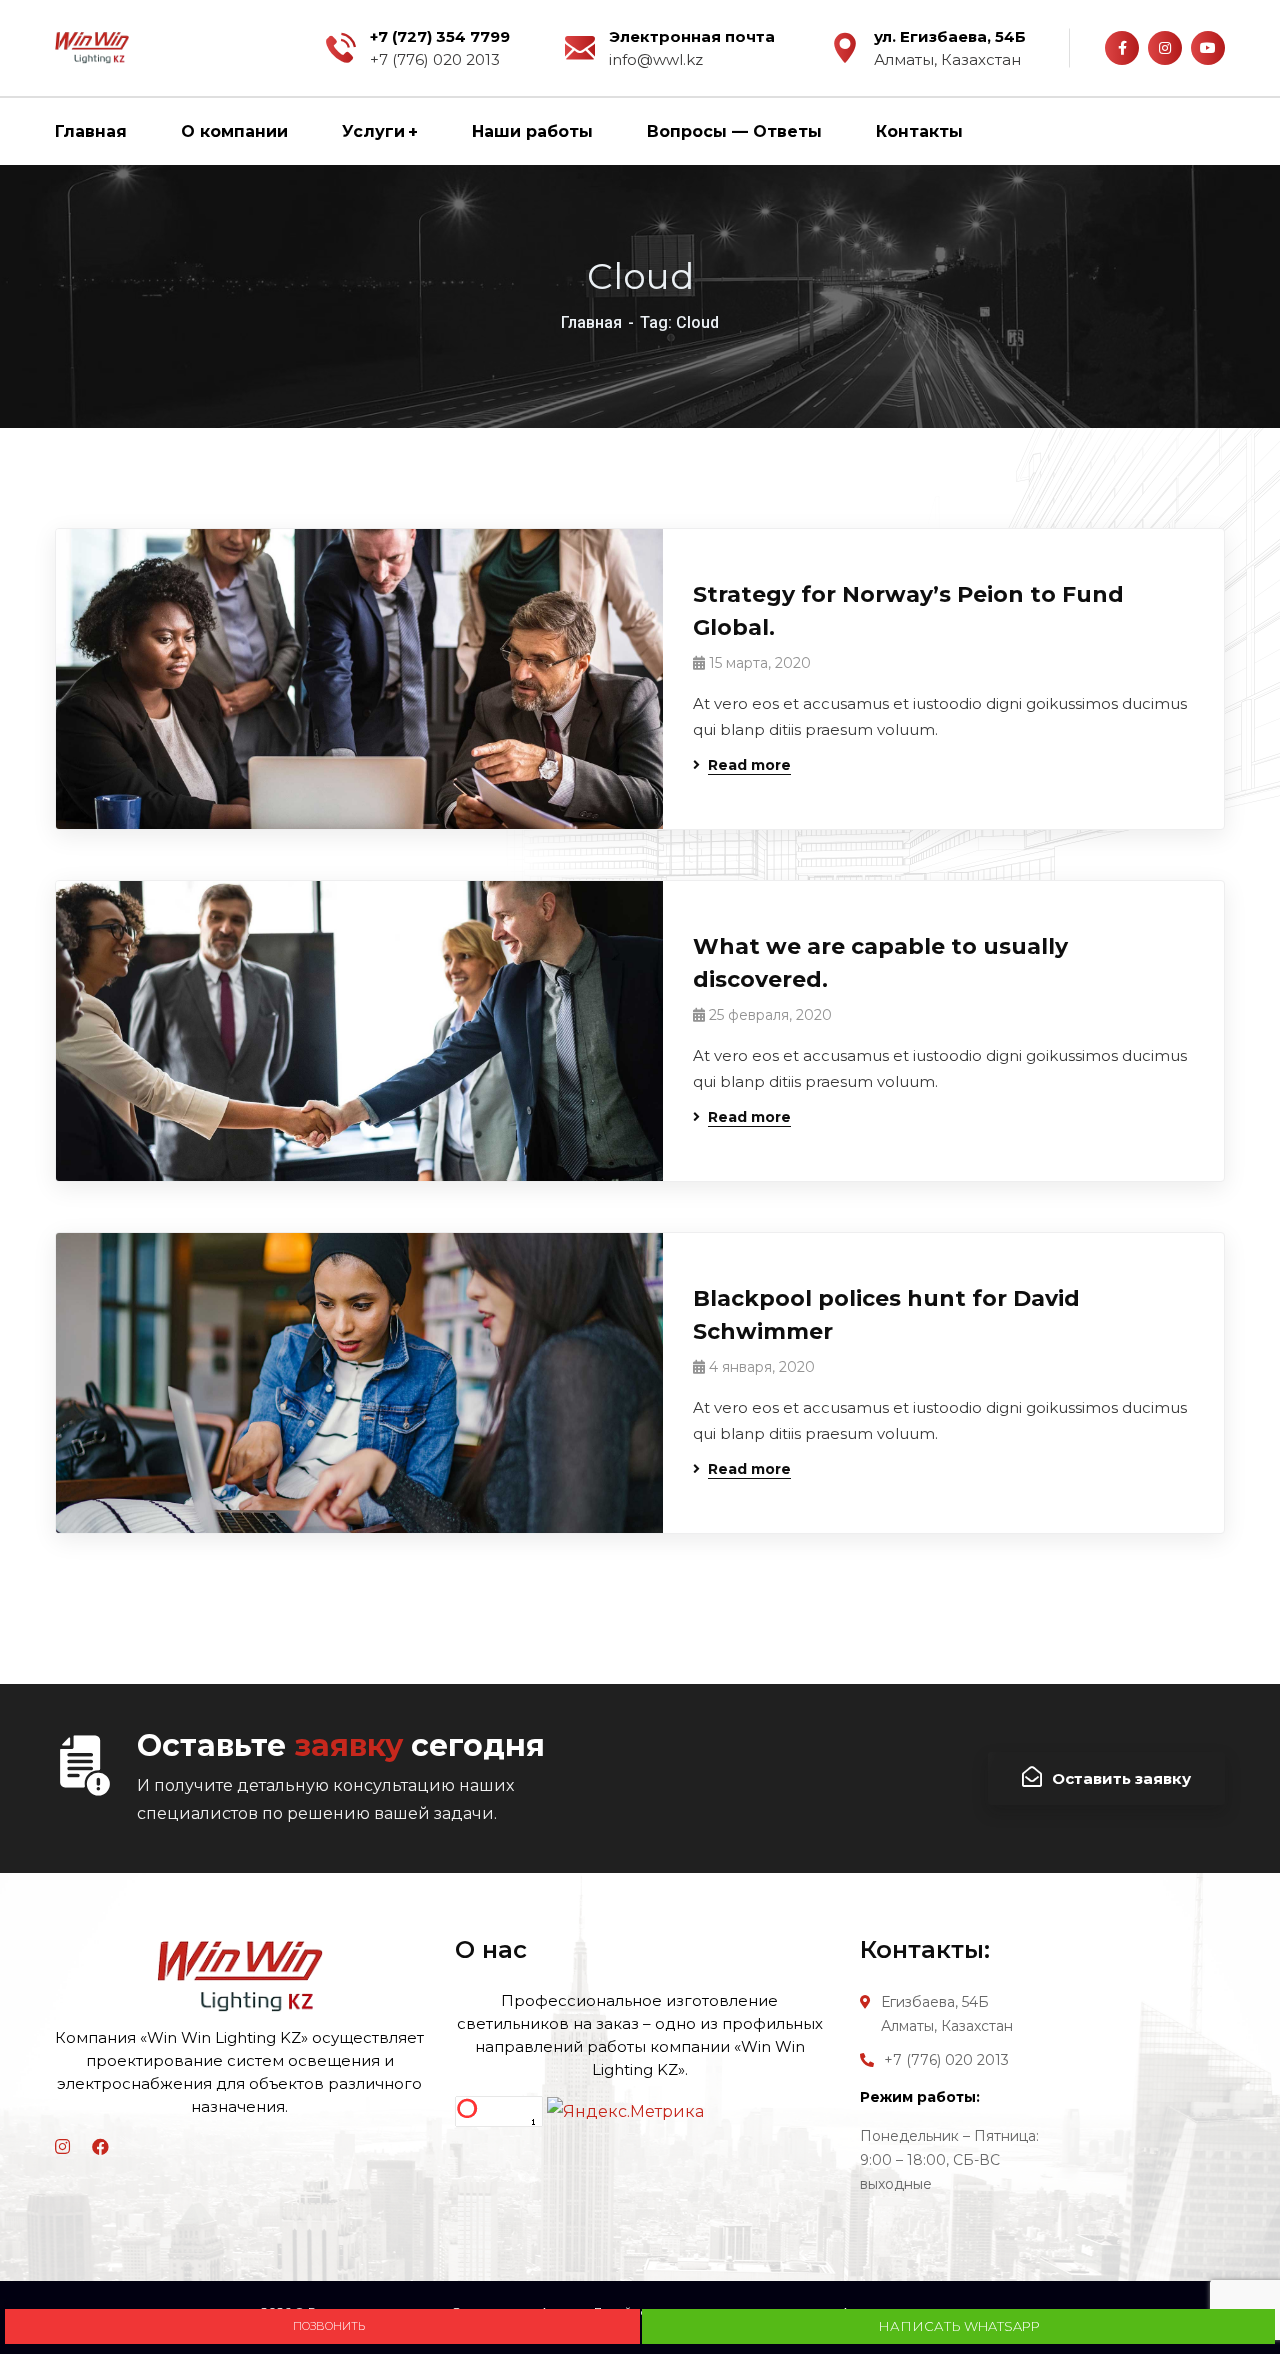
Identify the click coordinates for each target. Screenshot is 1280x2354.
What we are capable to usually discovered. (880, 963)
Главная (591, 322)
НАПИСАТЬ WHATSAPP (959, 2326)
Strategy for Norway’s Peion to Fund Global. (908, 611)
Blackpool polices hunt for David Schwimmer (886, 1315)
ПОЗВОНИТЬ (324, 2326)
